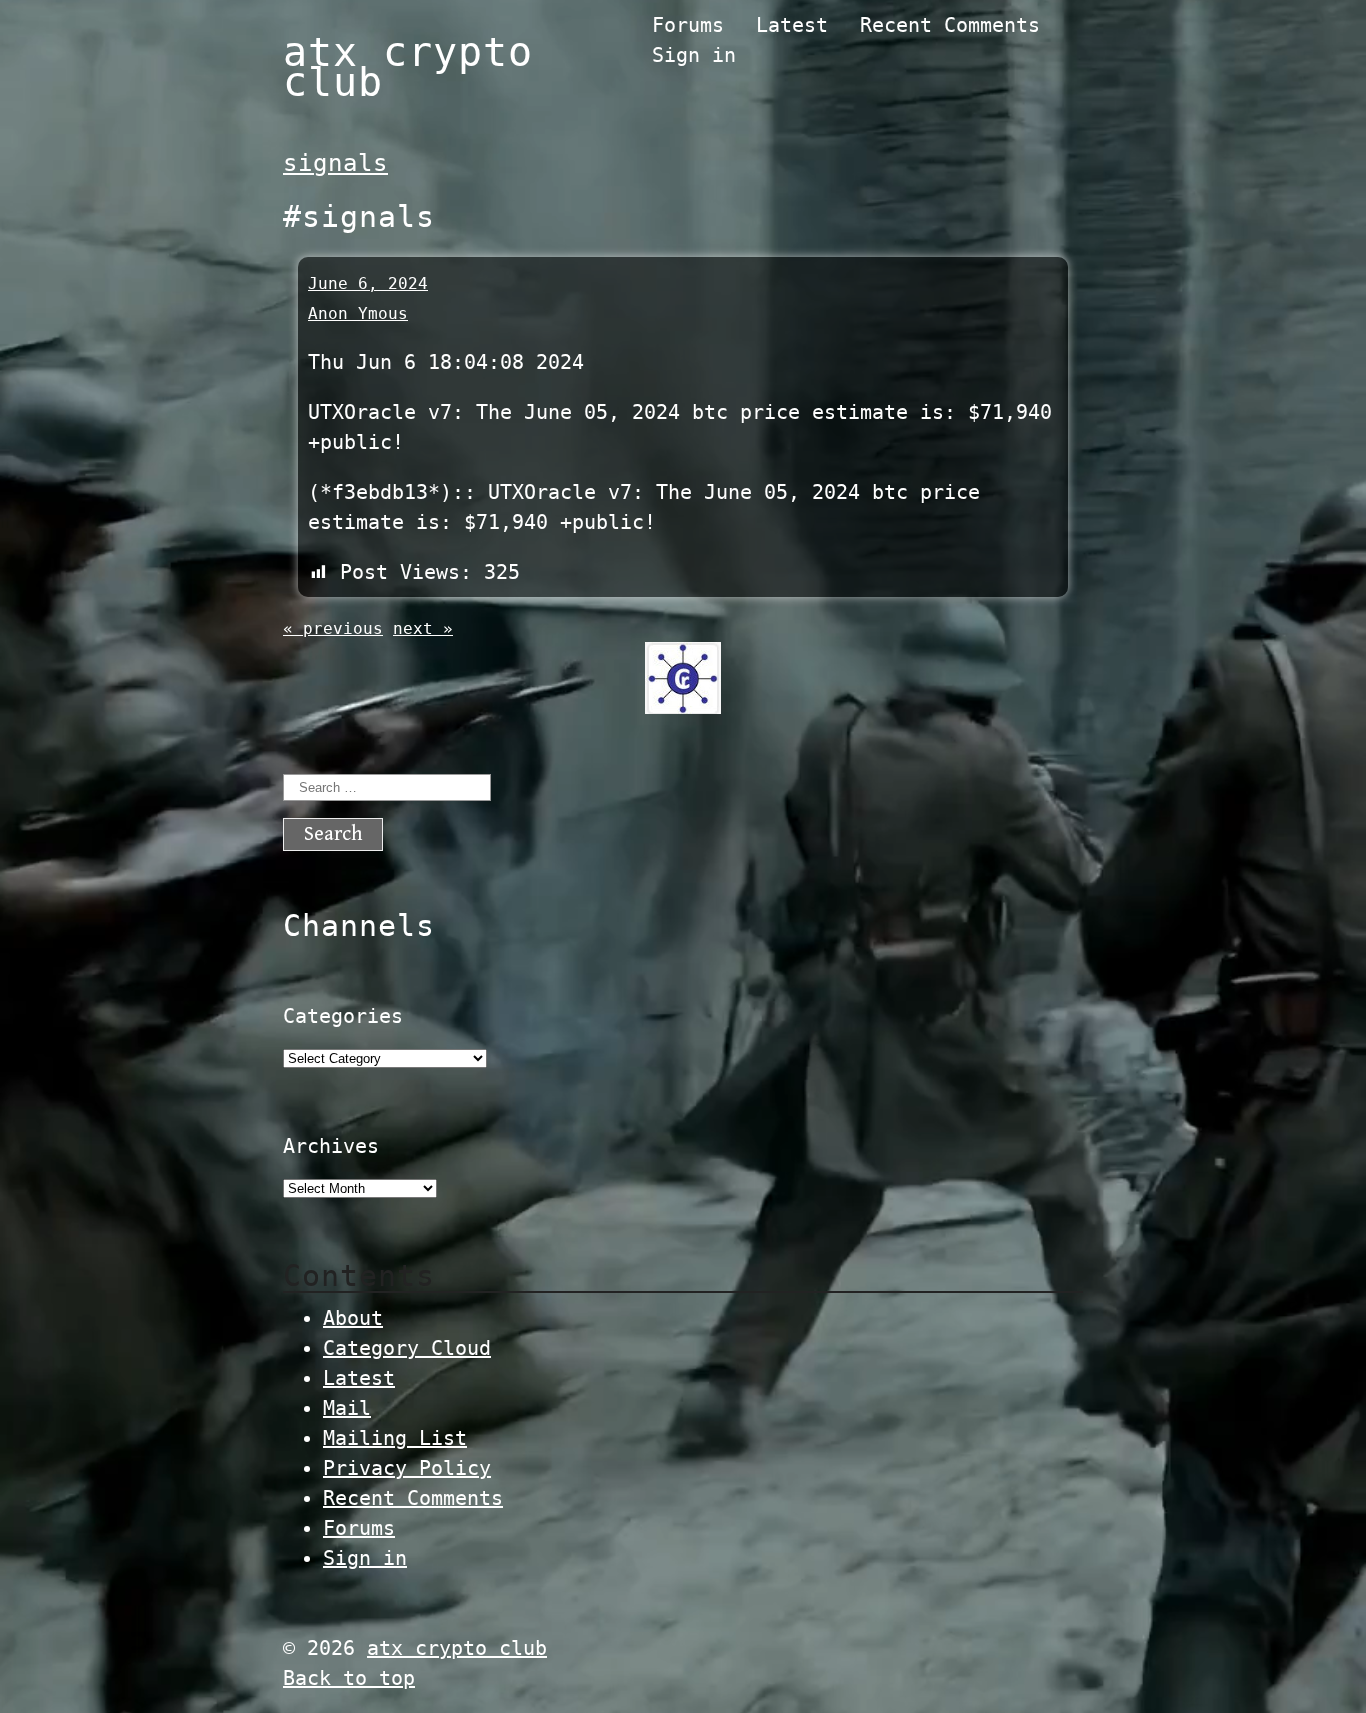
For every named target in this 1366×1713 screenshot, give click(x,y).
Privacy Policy (407, 1468)
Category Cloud (407, 1348)
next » (423, 628)
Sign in (694, 55)
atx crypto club (408, 67)
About (353, 1318)
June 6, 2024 (368, 283)
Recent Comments (950, 25)
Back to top (349, 1678)
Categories (343, 1016)
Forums (688, 25)
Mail (347, 1408)
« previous (333, 628)
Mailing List (395, 1438)
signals (335, 163)
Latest (792, 25)
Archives (331, 1146)
